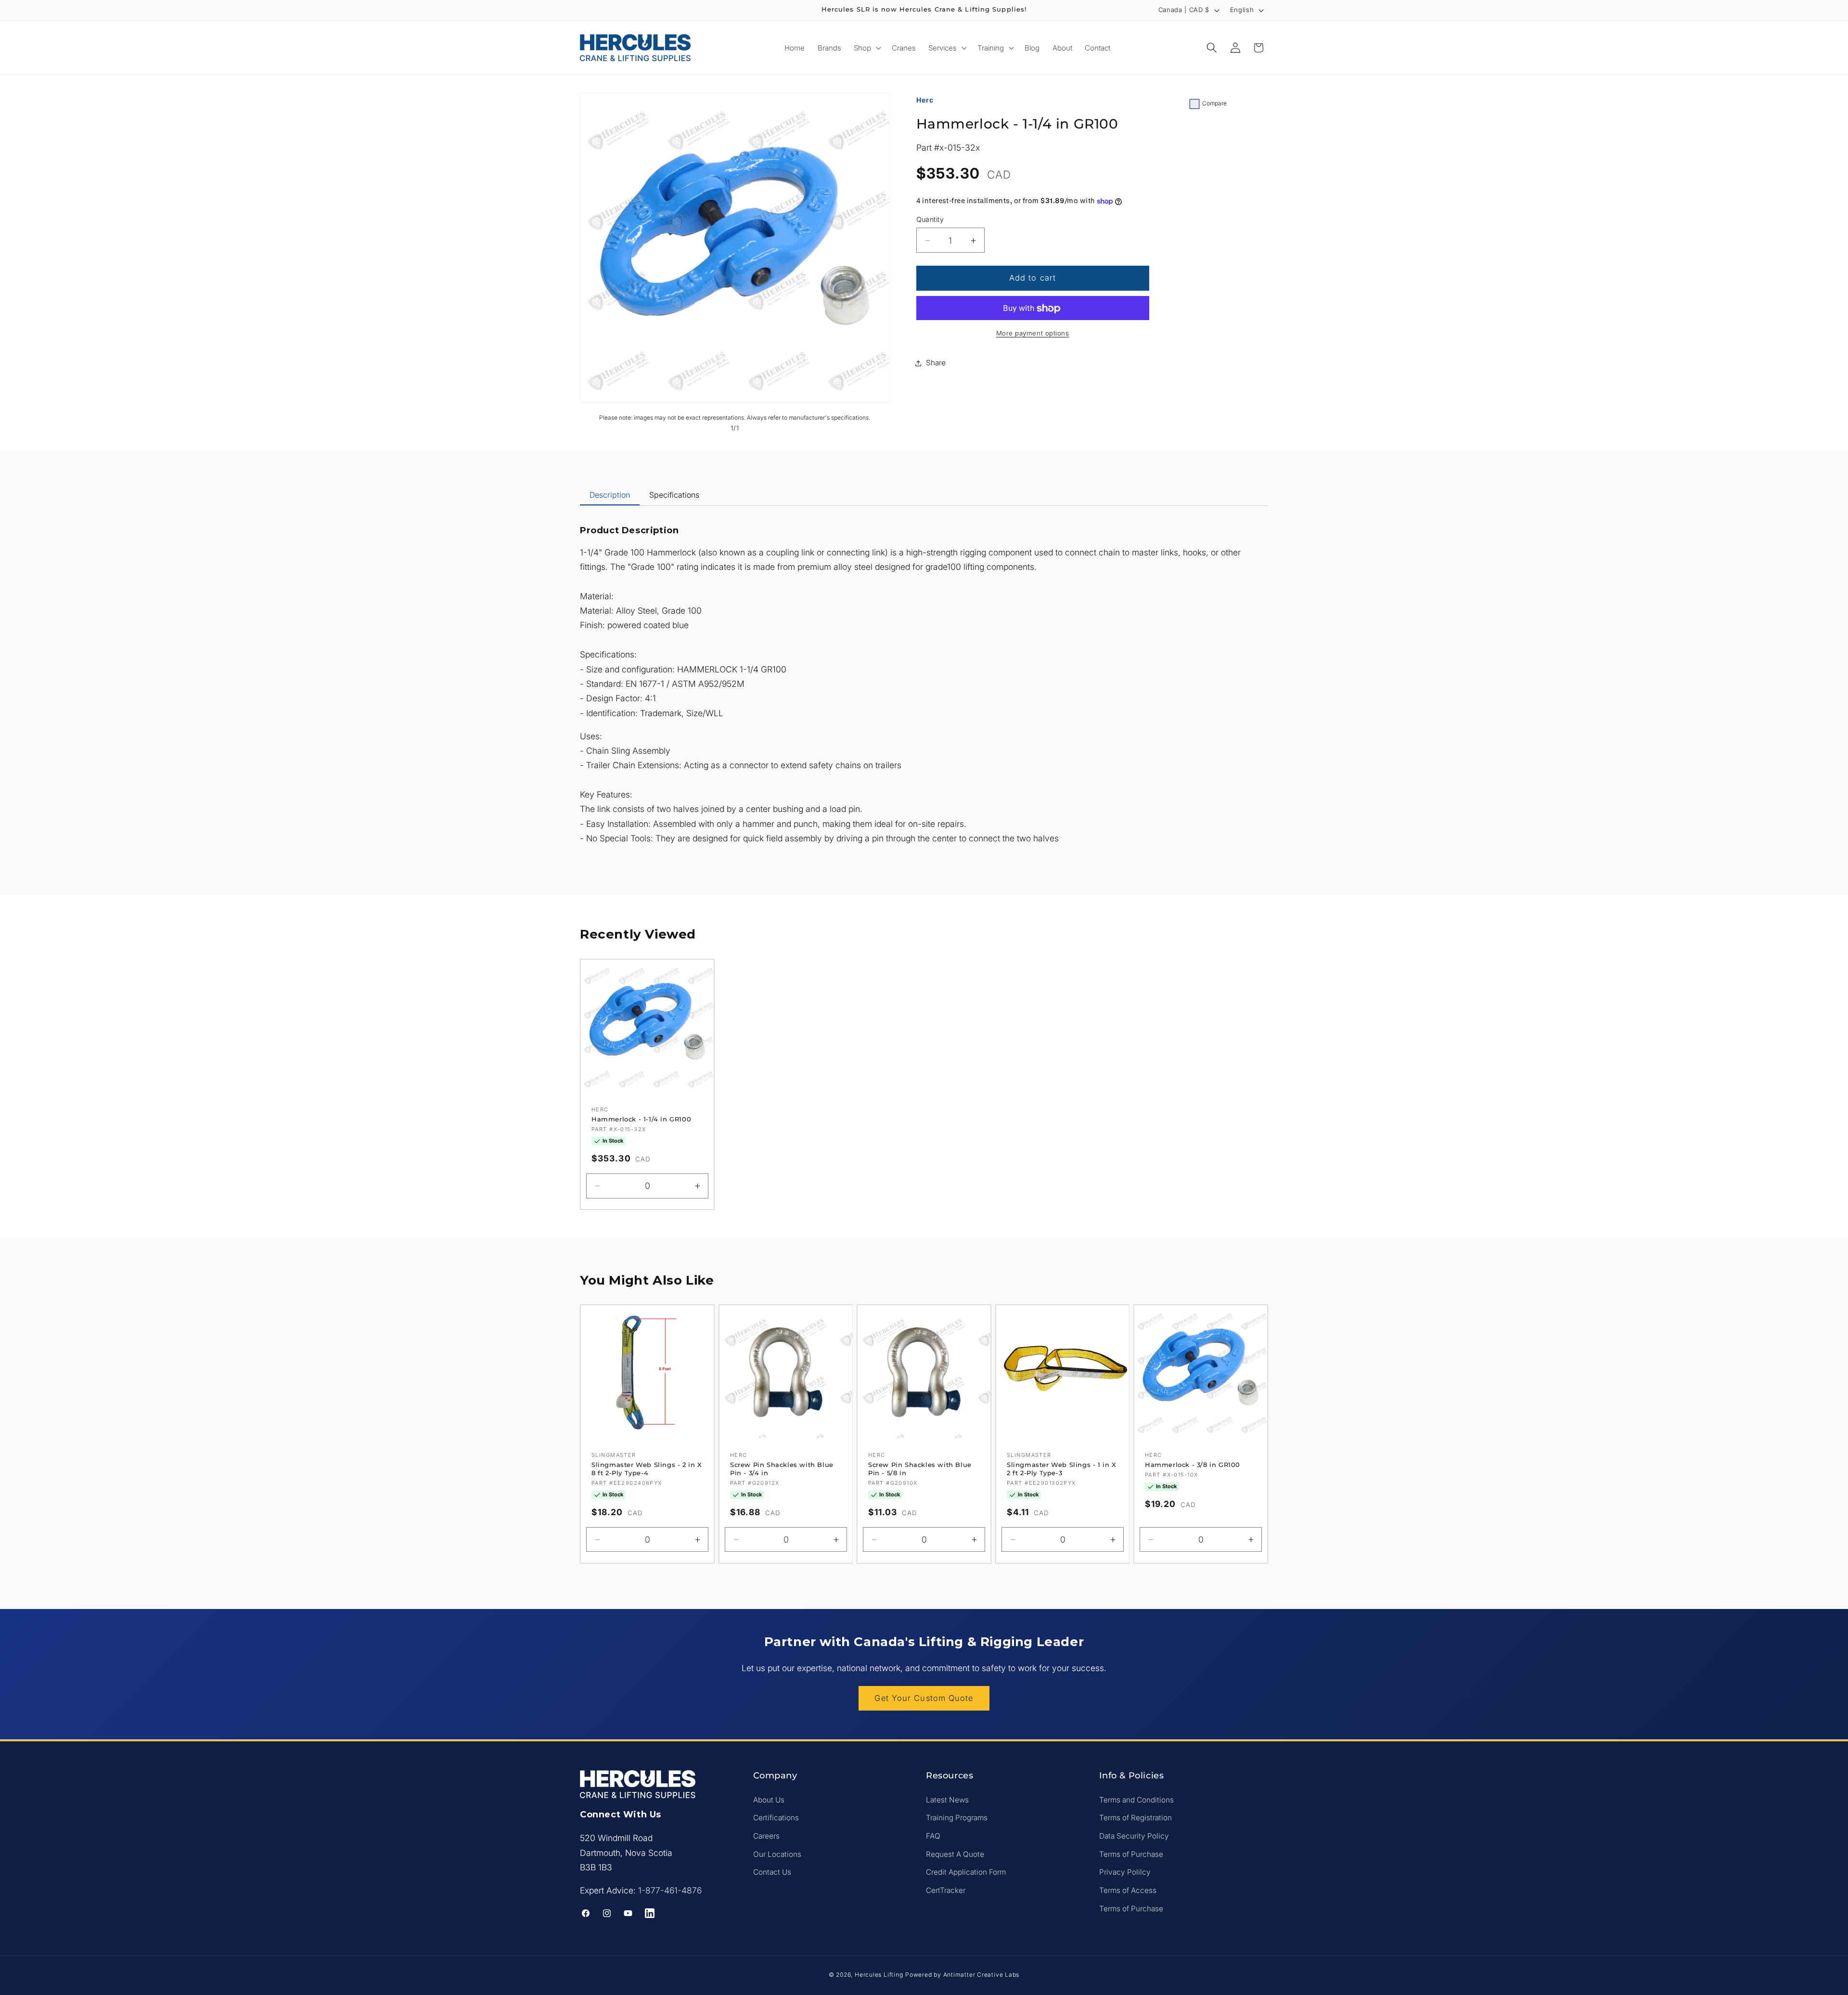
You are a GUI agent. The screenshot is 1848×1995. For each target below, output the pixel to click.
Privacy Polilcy (1125, 1872)
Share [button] (936, 363)
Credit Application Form (966, 1872)
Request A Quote (955, 1854)
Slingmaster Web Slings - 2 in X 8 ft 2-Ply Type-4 (647, 1469)
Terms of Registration (1136, 1818)
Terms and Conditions (1136, 1799)
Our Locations (777, 1854)
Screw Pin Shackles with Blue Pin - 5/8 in (920, 1469)
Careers (766, 1836)
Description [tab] (610, 495)
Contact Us (772, 1872)
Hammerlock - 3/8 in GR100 (1193, 1465)
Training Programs (957, 1818)
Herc (925, 100)
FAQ (933, 1836)
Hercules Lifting (879, 1974)
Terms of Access (1128, 1890)
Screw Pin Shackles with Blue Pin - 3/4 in (782, 1469)
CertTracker (946, 1890)
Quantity (930, 220)
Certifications (776, 1818)
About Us (769, 1799)
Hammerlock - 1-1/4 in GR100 (641, 1119)
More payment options (1033, 334)
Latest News (947, 1799)
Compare (1214, 103)
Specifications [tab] (674, 495)
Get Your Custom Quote (924, 1698)
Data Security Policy (1134, 1836)
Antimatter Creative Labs (981, 1974)
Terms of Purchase (1131, 1854)
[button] (866, 47)
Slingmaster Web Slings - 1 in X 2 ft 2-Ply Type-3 (1062, 1469)
